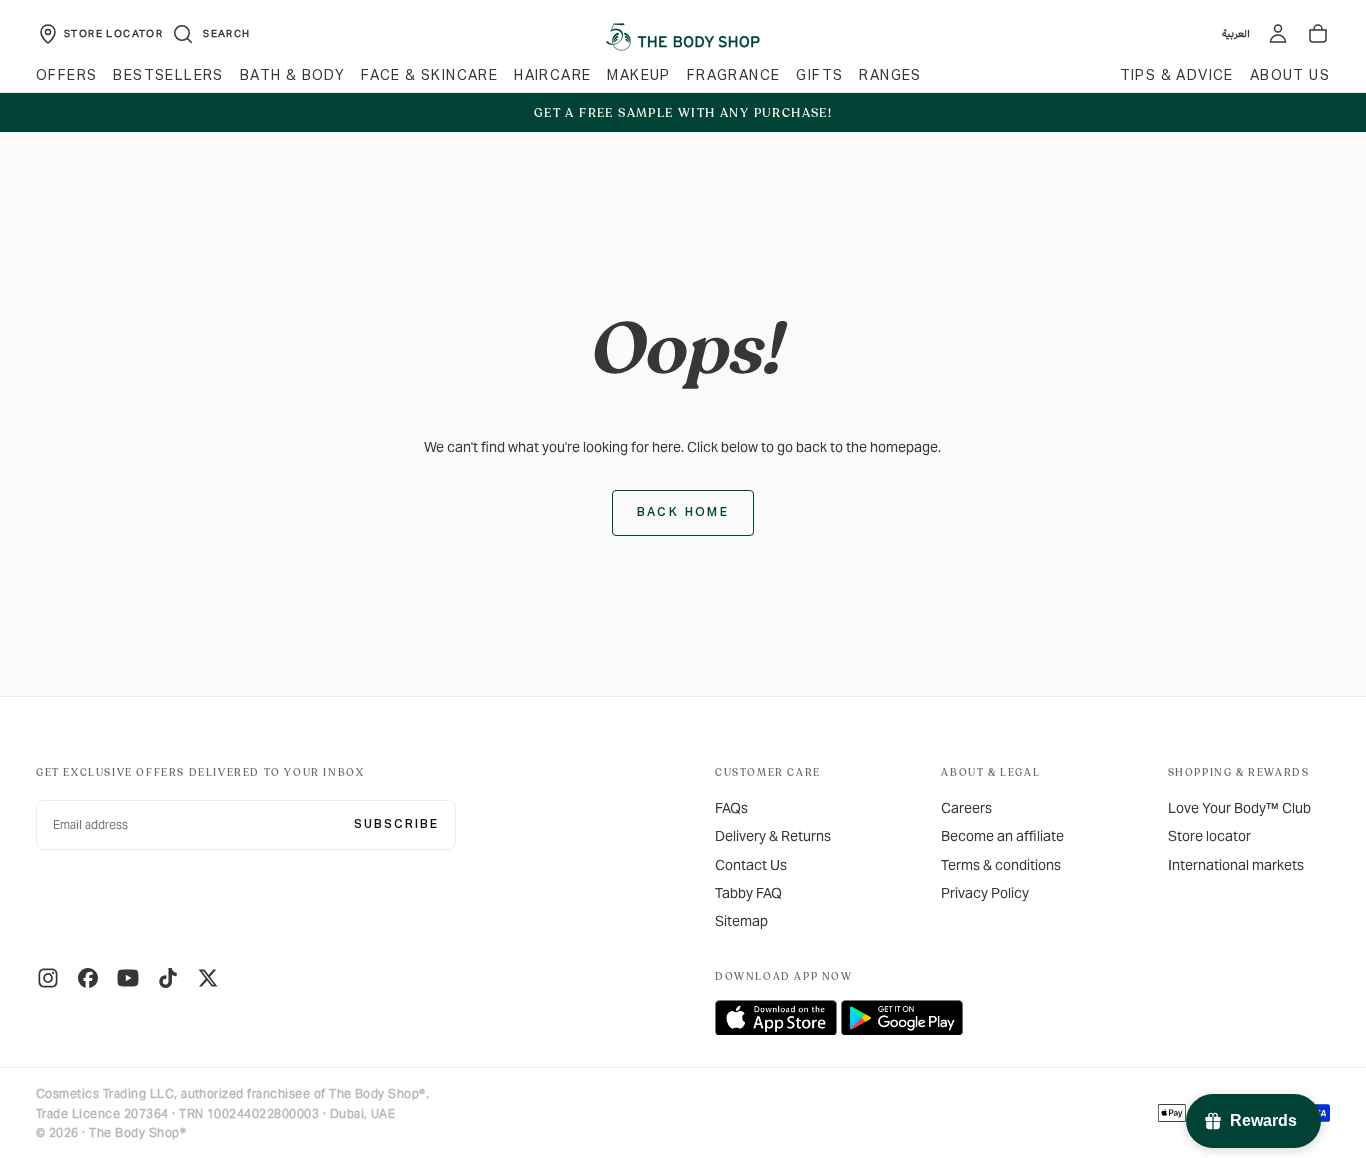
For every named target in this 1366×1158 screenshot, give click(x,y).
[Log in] (1278, 34)
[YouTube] (128, 978)
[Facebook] (88, 978)
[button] (210, 34)
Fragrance (734, 76)
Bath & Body (292, 76)
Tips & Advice (1177, 76)
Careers (966, 808)
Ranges (890, 76)
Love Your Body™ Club (1239, 808)
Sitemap (741, 921)
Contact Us (751, 865)
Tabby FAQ (748, 893)
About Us (1290, 76)
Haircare (552, 76)
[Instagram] (48, 978)
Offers (66, 76)
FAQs (731, 808)
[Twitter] (208, 978)
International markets (1236, 865)
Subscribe (396, 825)
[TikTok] (168, 978)
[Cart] (1318, 34)
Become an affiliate (1002, 836)
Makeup (638, 76)
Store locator (1209, 836)
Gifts (819, 76)
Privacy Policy (985, 893)
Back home (683, 513)
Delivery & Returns (773, 836)
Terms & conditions (1001, 865)
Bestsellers (168, 76)
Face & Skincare (429, 76)
